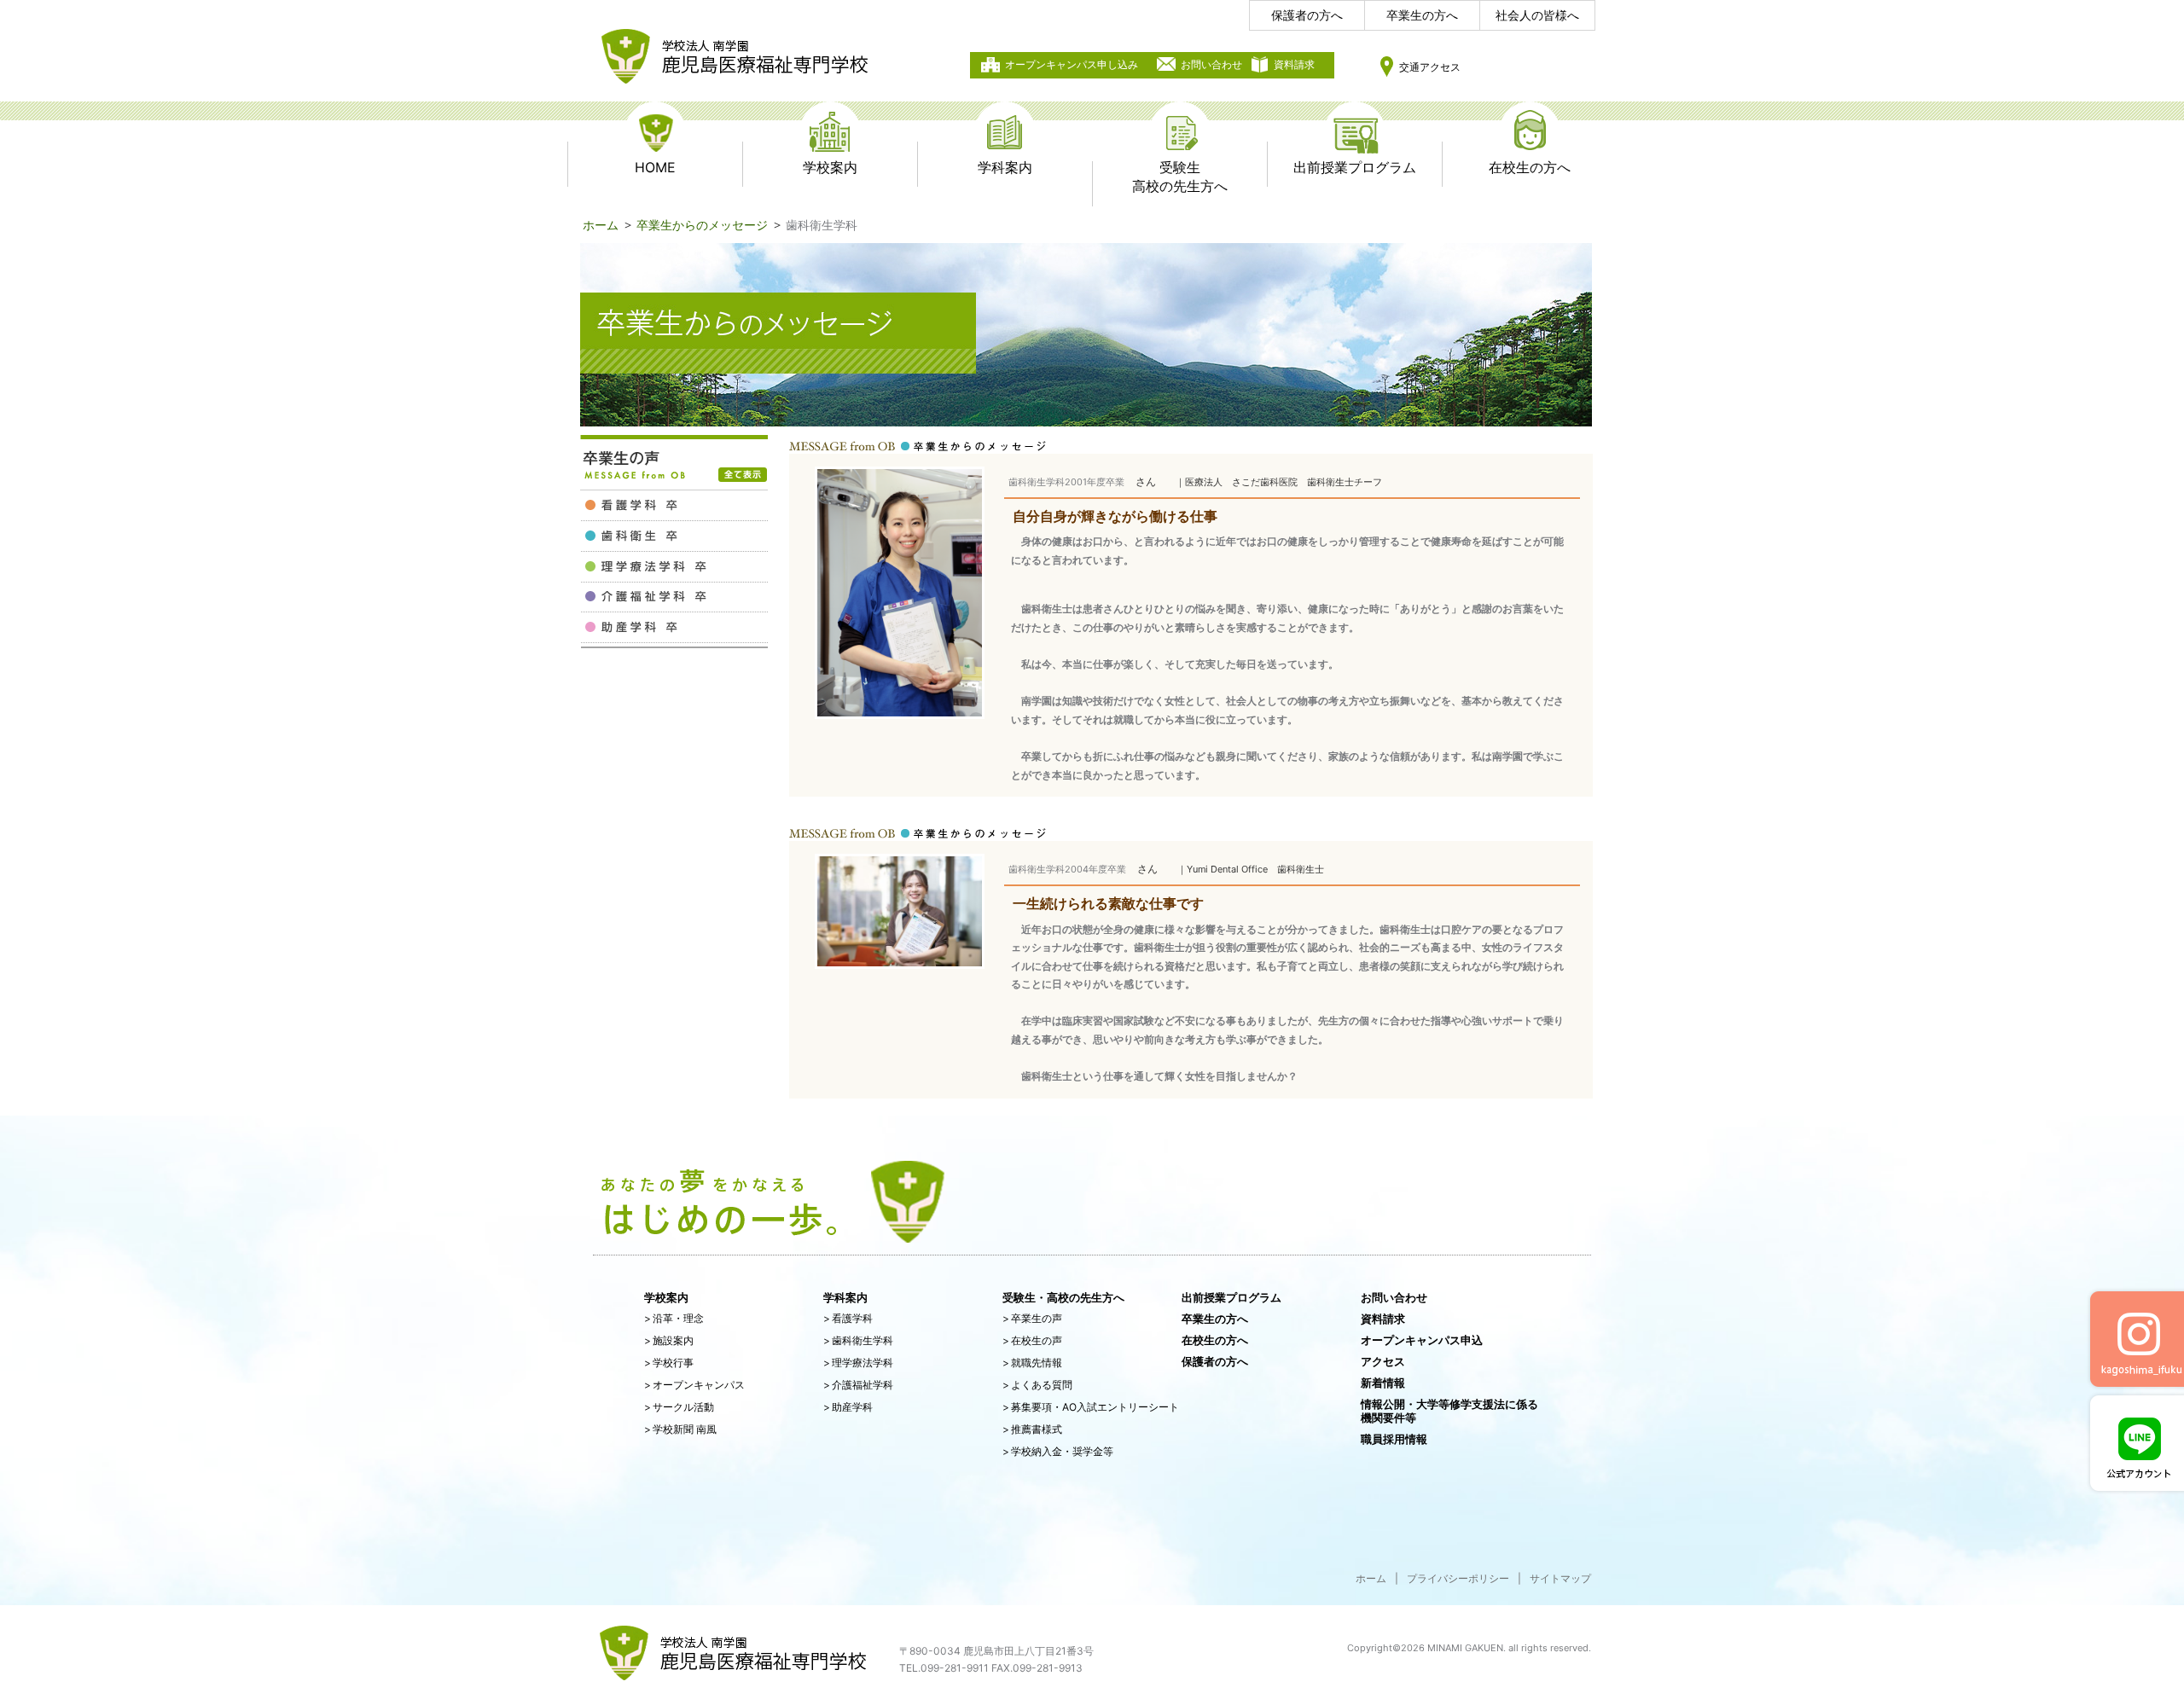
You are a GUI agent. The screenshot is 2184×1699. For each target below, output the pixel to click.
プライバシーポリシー (1458, 1578)
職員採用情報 (1394, 1439)
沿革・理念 (674, 1318)
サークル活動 (679, 1407)
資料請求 (1294, 64)
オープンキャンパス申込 (1422, 1340)
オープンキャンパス (694, 1385)
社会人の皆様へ (1537, 15)
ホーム (601, 225)
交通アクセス (1430, 67)
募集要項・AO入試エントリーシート (1091, 1407)
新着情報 (1383, 1383)
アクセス (1383, 1361)
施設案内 (669, 1340)
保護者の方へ (1307, 15)
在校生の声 (1032, 1340)
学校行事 (669, 1363)
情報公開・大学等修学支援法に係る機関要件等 (1449, 1411)
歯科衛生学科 (858, 1340)
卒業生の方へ (1422, 15)
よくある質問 (1037, 1385)
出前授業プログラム (1231, 1297)
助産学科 (848, 1407)
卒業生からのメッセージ (702, 225)
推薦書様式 (1032, 1429)
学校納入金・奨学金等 (1058, 1451)
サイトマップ (1560, 1578)
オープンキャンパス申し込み (1072, 64)
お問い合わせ (1211, 64)
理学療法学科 (858, 1363)
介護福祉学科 (858, 1385)
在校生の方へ (1215, 1340)
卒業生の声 (1032, 1318)
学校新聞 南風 (680, 1429)
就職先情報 (1032, 1363)
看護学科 (848, 1318)
